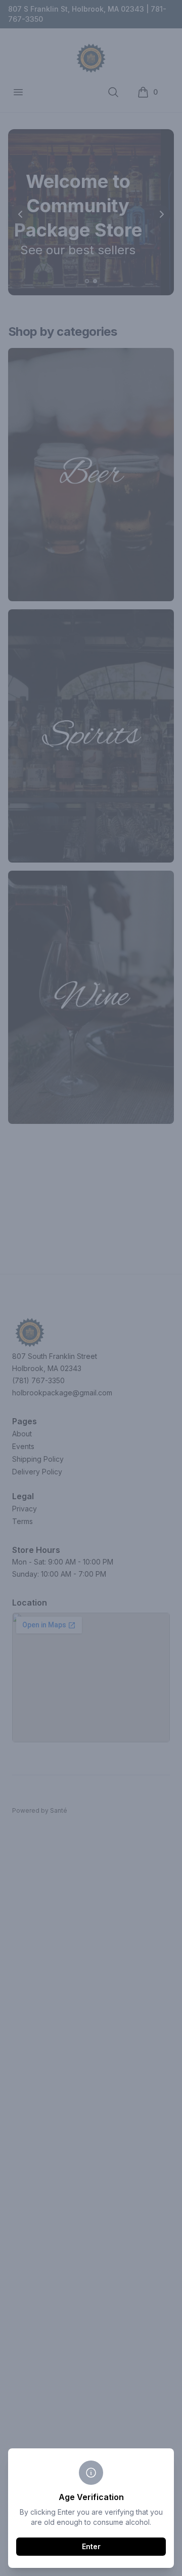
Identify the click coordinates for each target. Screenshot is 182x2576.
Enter (91, 2546)
